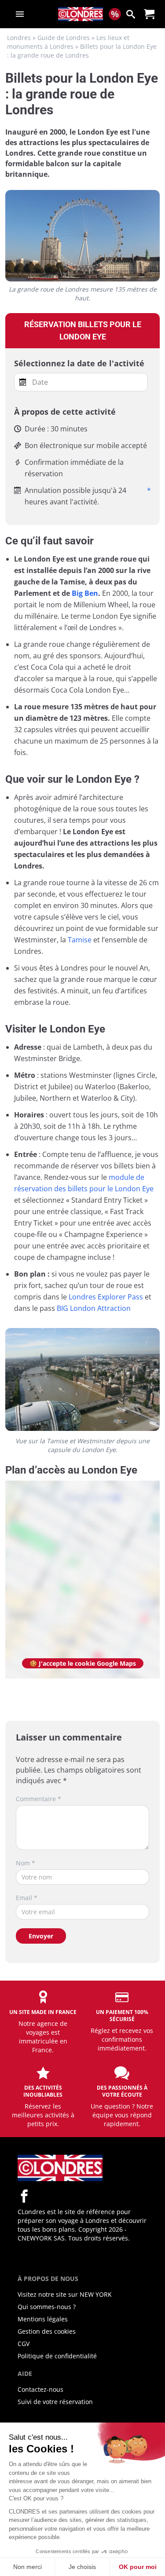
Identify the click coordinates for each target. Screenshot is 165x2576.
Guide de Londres (64, 38)
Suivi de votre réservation (55, 2402)
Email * (27, 1898)
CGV (24, 2344)
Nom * (26, 1863)
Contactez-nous (40, 2389)
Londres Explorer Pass (106, 1297)
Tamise (80, 940)
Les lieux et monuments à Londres (68, 42)
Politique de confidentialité (57, 2356)
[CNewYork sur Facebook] (24, 2196)
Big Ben (85, 593)
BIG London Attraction (94, 1308)
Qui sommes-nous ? (47, 2307)
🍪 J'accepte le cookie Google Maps (83, 1663)
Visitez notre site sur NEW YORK (65, 2294)
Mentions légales (43, 2319)
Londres (19, 38)
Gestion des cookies (47, 2331)
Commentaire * (38, 1799)
